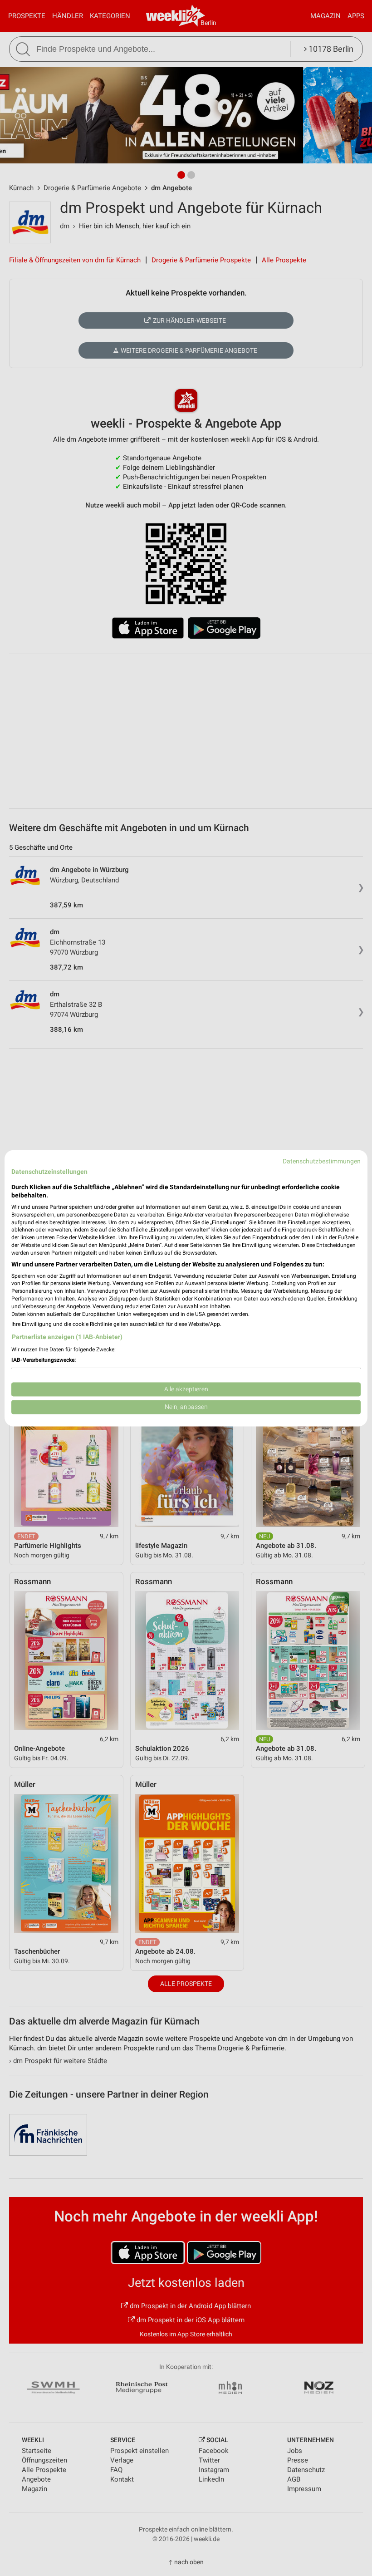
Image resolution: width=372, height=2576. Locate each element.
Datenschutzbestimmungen (322, 1161)
